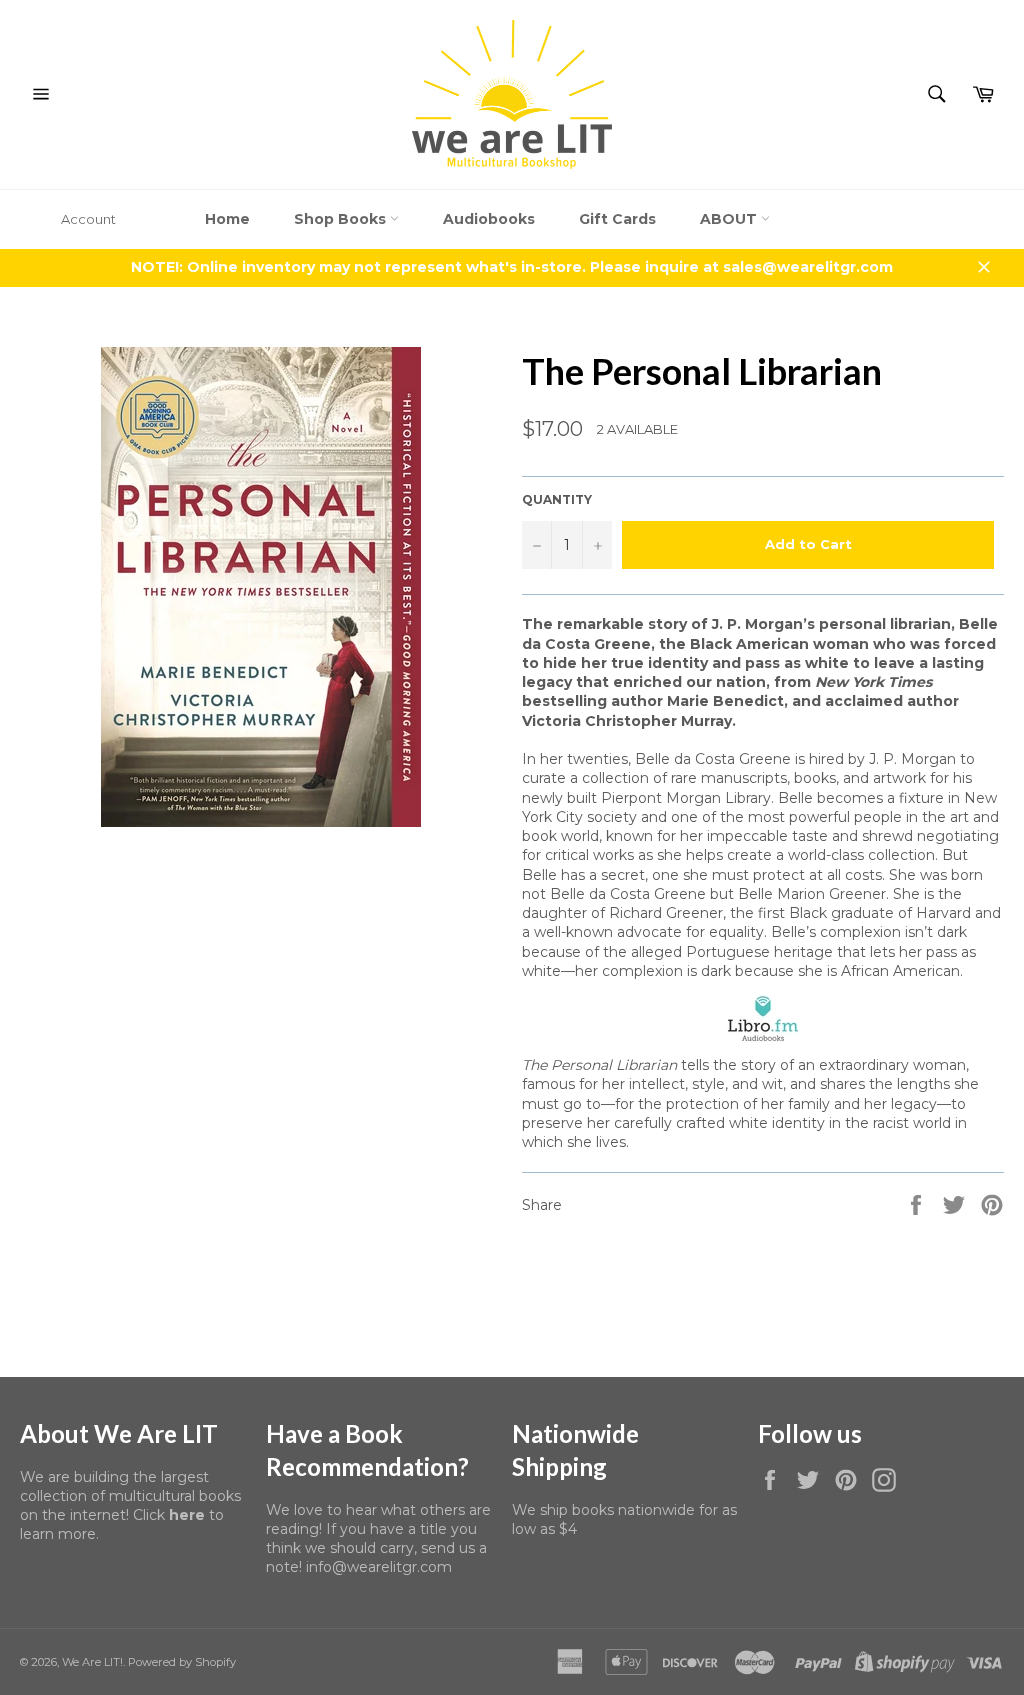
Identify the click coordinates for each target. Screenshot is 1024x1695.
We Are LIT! (92, 1662)
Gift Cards (617, 219)
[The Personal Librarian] (763, 1018)
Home (227, 219)
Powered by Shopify (182, 1662)
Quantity (557, 499)
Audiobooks (489, 219)
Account (88, 219)
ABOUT (730, 219)
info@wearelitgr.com (379, 1567)
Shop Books (342, 219)
